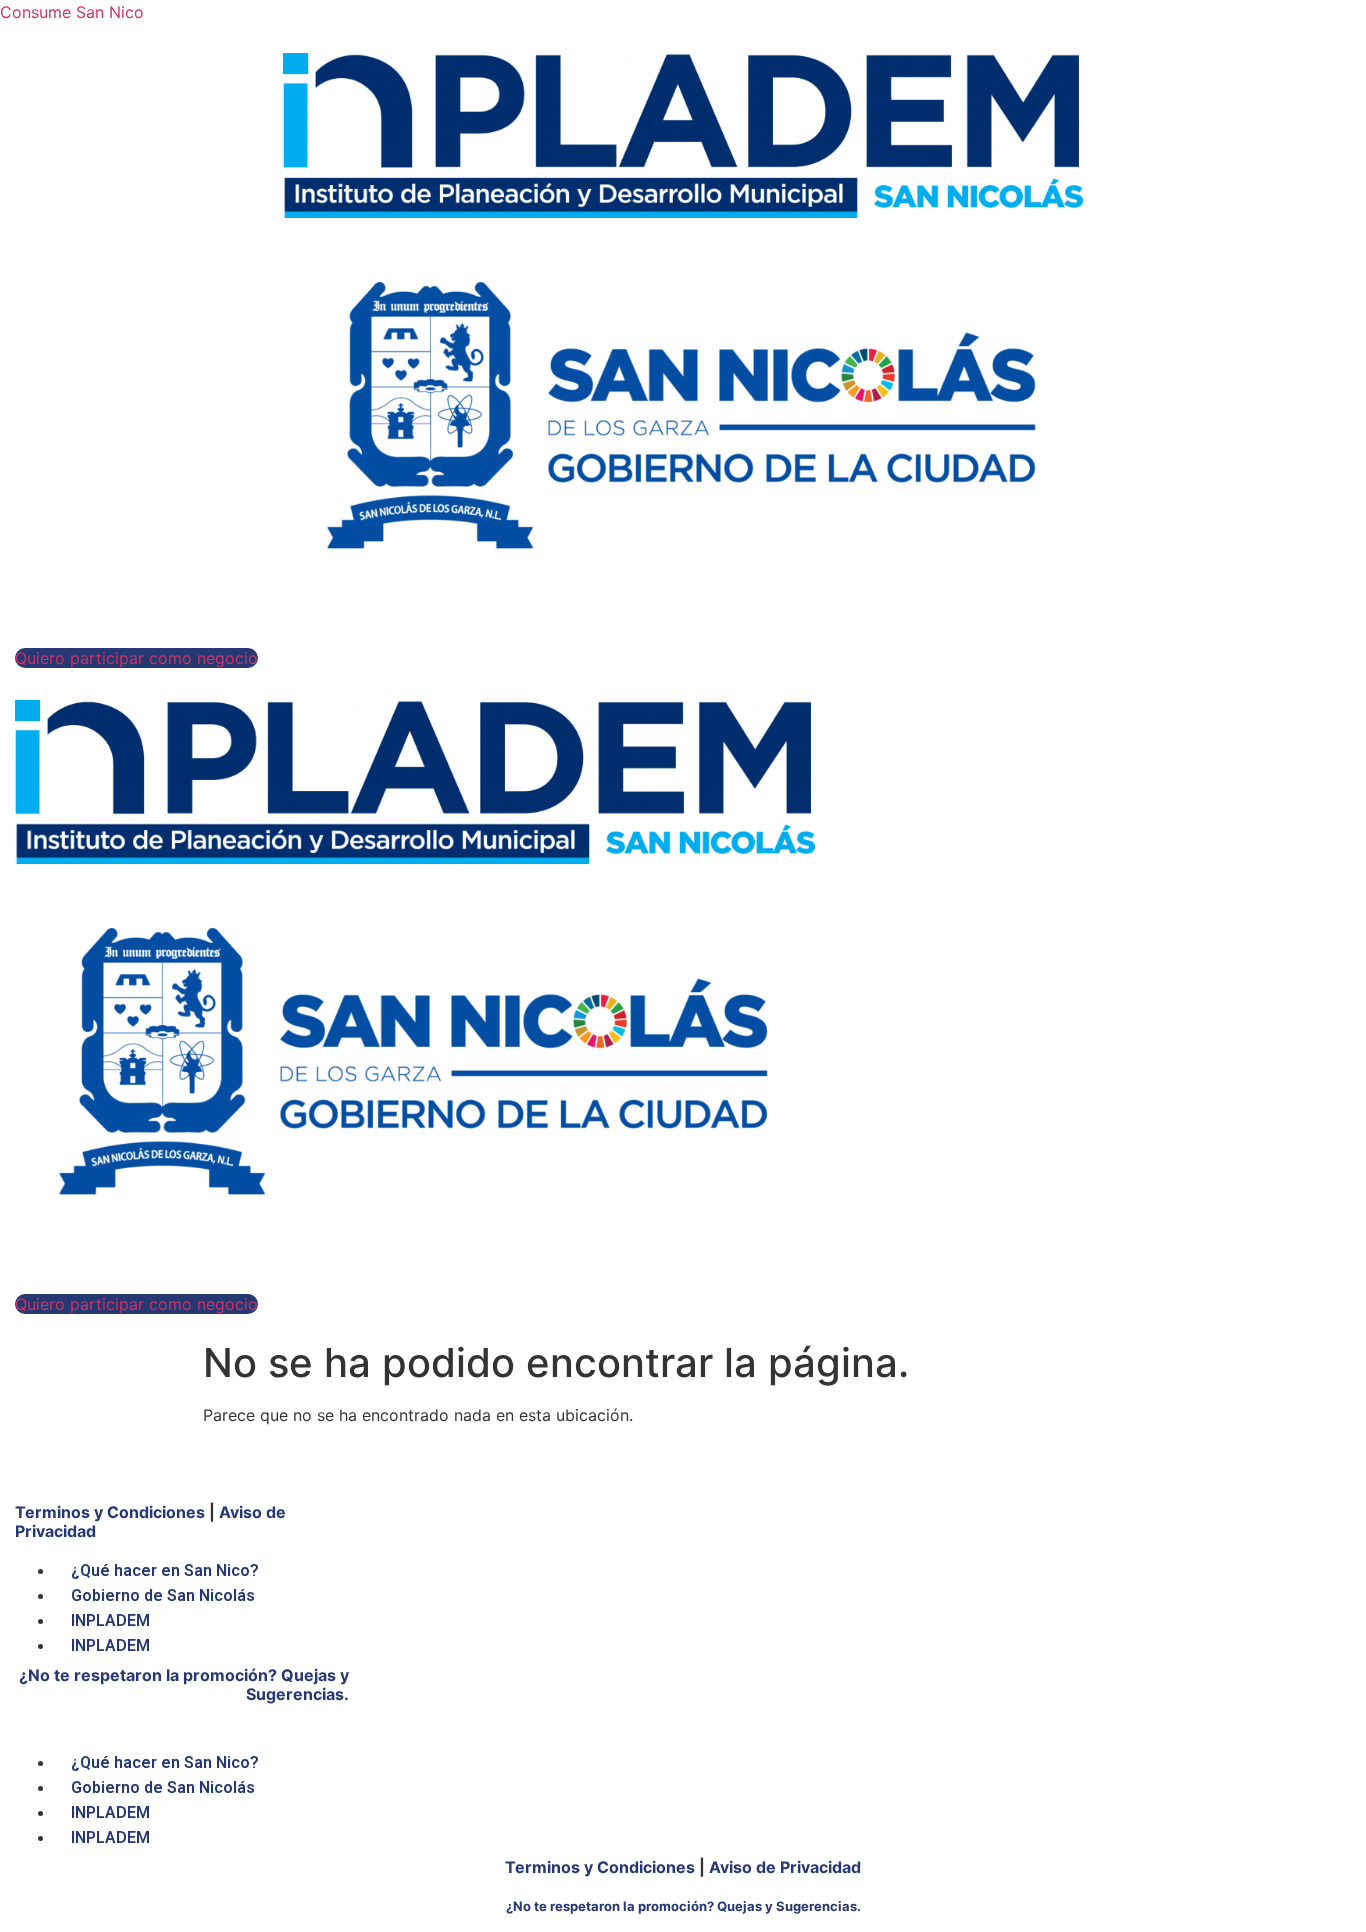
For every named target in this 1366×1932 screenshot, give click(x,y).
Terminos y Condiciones (110, 1512)
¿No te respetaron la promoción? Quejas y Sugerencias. (184, 1684)
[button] (136, 658)
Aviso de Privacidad (785, 1867)
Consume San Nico (72, 12)
